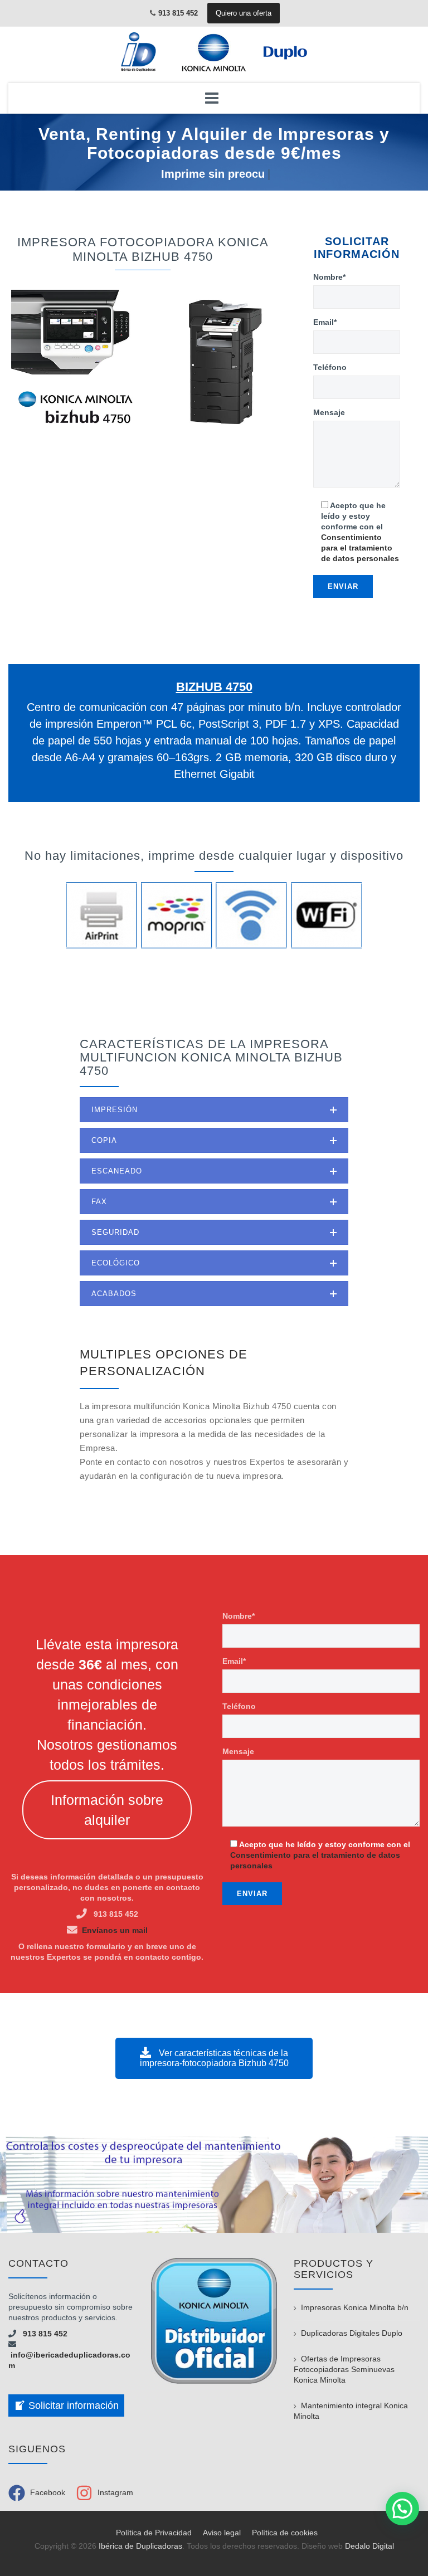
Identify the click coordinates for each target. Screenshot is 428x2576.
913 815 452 (42, 2334)
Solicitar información (74, 2405)
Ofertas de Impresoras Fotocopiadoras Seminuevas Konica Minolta (344, 2369)
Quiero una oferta (244, 13)
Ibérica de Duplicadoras (140, 2546)
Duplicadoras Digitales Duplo (352, 2333)
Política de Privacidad (154, 2533)
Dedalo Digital (369, 2546)
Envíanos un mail (115, 1930)
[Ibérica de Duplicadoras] (214, 52)
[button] (402, 2509)
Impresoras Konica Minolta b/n (355, 2307)
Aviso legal (222, 2533)
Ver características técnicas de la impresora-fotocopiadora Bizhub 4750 (214, 2058)
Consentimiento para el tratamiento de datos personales (360, 548)
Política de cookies (285, 2533)
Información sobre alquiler (107, 1810)
